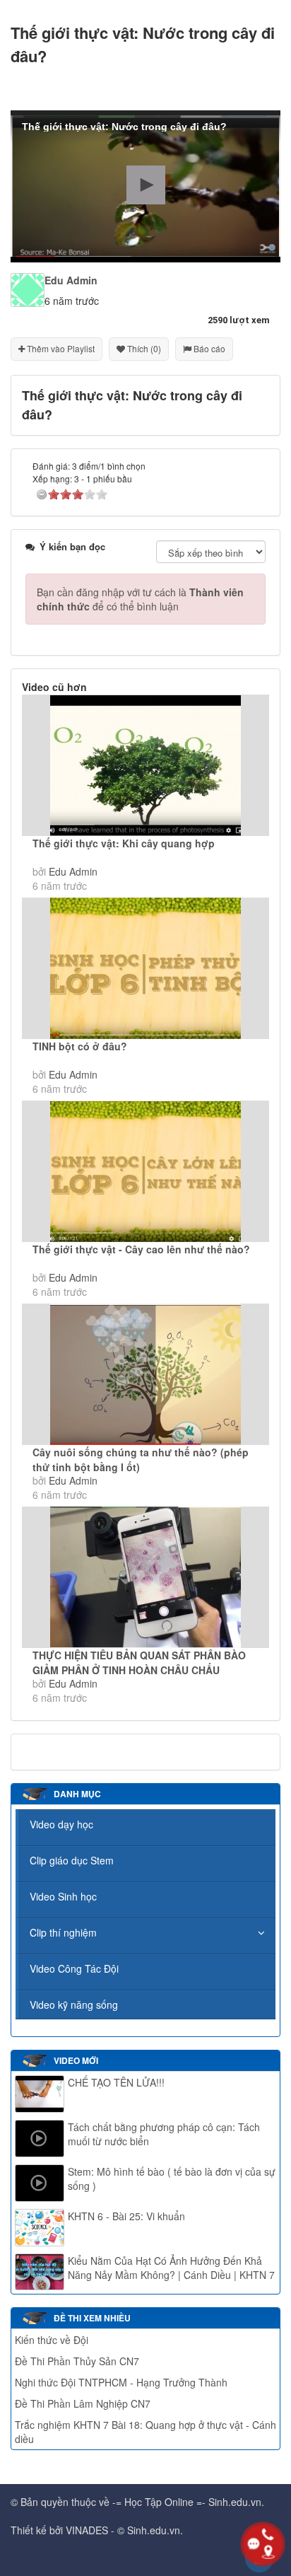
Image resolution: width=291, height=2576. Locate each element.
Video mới (76, 2060)
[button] (146, 185)
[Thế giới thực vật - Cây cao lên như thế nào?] (145, 1171)
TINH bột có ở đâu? (80, 1046)
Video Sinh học (63, 1896)
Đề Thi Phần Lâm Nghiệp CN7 (83, 2403)
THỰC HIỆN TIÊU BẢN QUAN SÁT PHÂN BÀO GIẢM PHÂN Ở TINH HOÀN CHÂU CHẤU (139, 1663)
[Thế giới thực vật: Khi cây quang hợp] (145, 765)
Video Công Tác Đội (74, 1968)
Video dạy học (61, 1824)
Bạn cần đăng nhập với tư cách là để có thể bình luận (140, 599)
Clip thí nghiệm (63, 1932)
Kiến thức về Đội (52, 2340)
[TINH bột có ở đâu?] (145, 968)
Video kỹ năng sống (74, 2004)
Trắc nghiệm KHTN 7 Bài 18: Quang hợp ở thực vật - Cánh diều (145, 2432)
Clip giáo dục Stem (72, 1860)
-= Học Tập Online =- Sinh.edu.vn (187, 2502)
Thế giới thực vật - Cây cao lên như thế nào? (141, 1249)
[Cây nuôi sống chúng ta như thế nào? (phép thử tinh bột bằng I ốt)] (145, 1374)
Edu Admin (73, 871)
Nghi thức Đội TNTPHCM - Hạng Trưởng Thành (121, 2382)
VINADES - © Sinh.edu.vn (123, 2530)
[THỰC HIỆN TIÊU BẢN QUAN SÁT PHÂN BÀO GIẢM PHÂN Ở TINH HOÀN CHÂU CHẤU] (145, 1577)
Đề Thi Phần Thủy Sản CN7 (77, 2361)
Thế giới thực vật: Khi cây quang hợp (124, 843)
